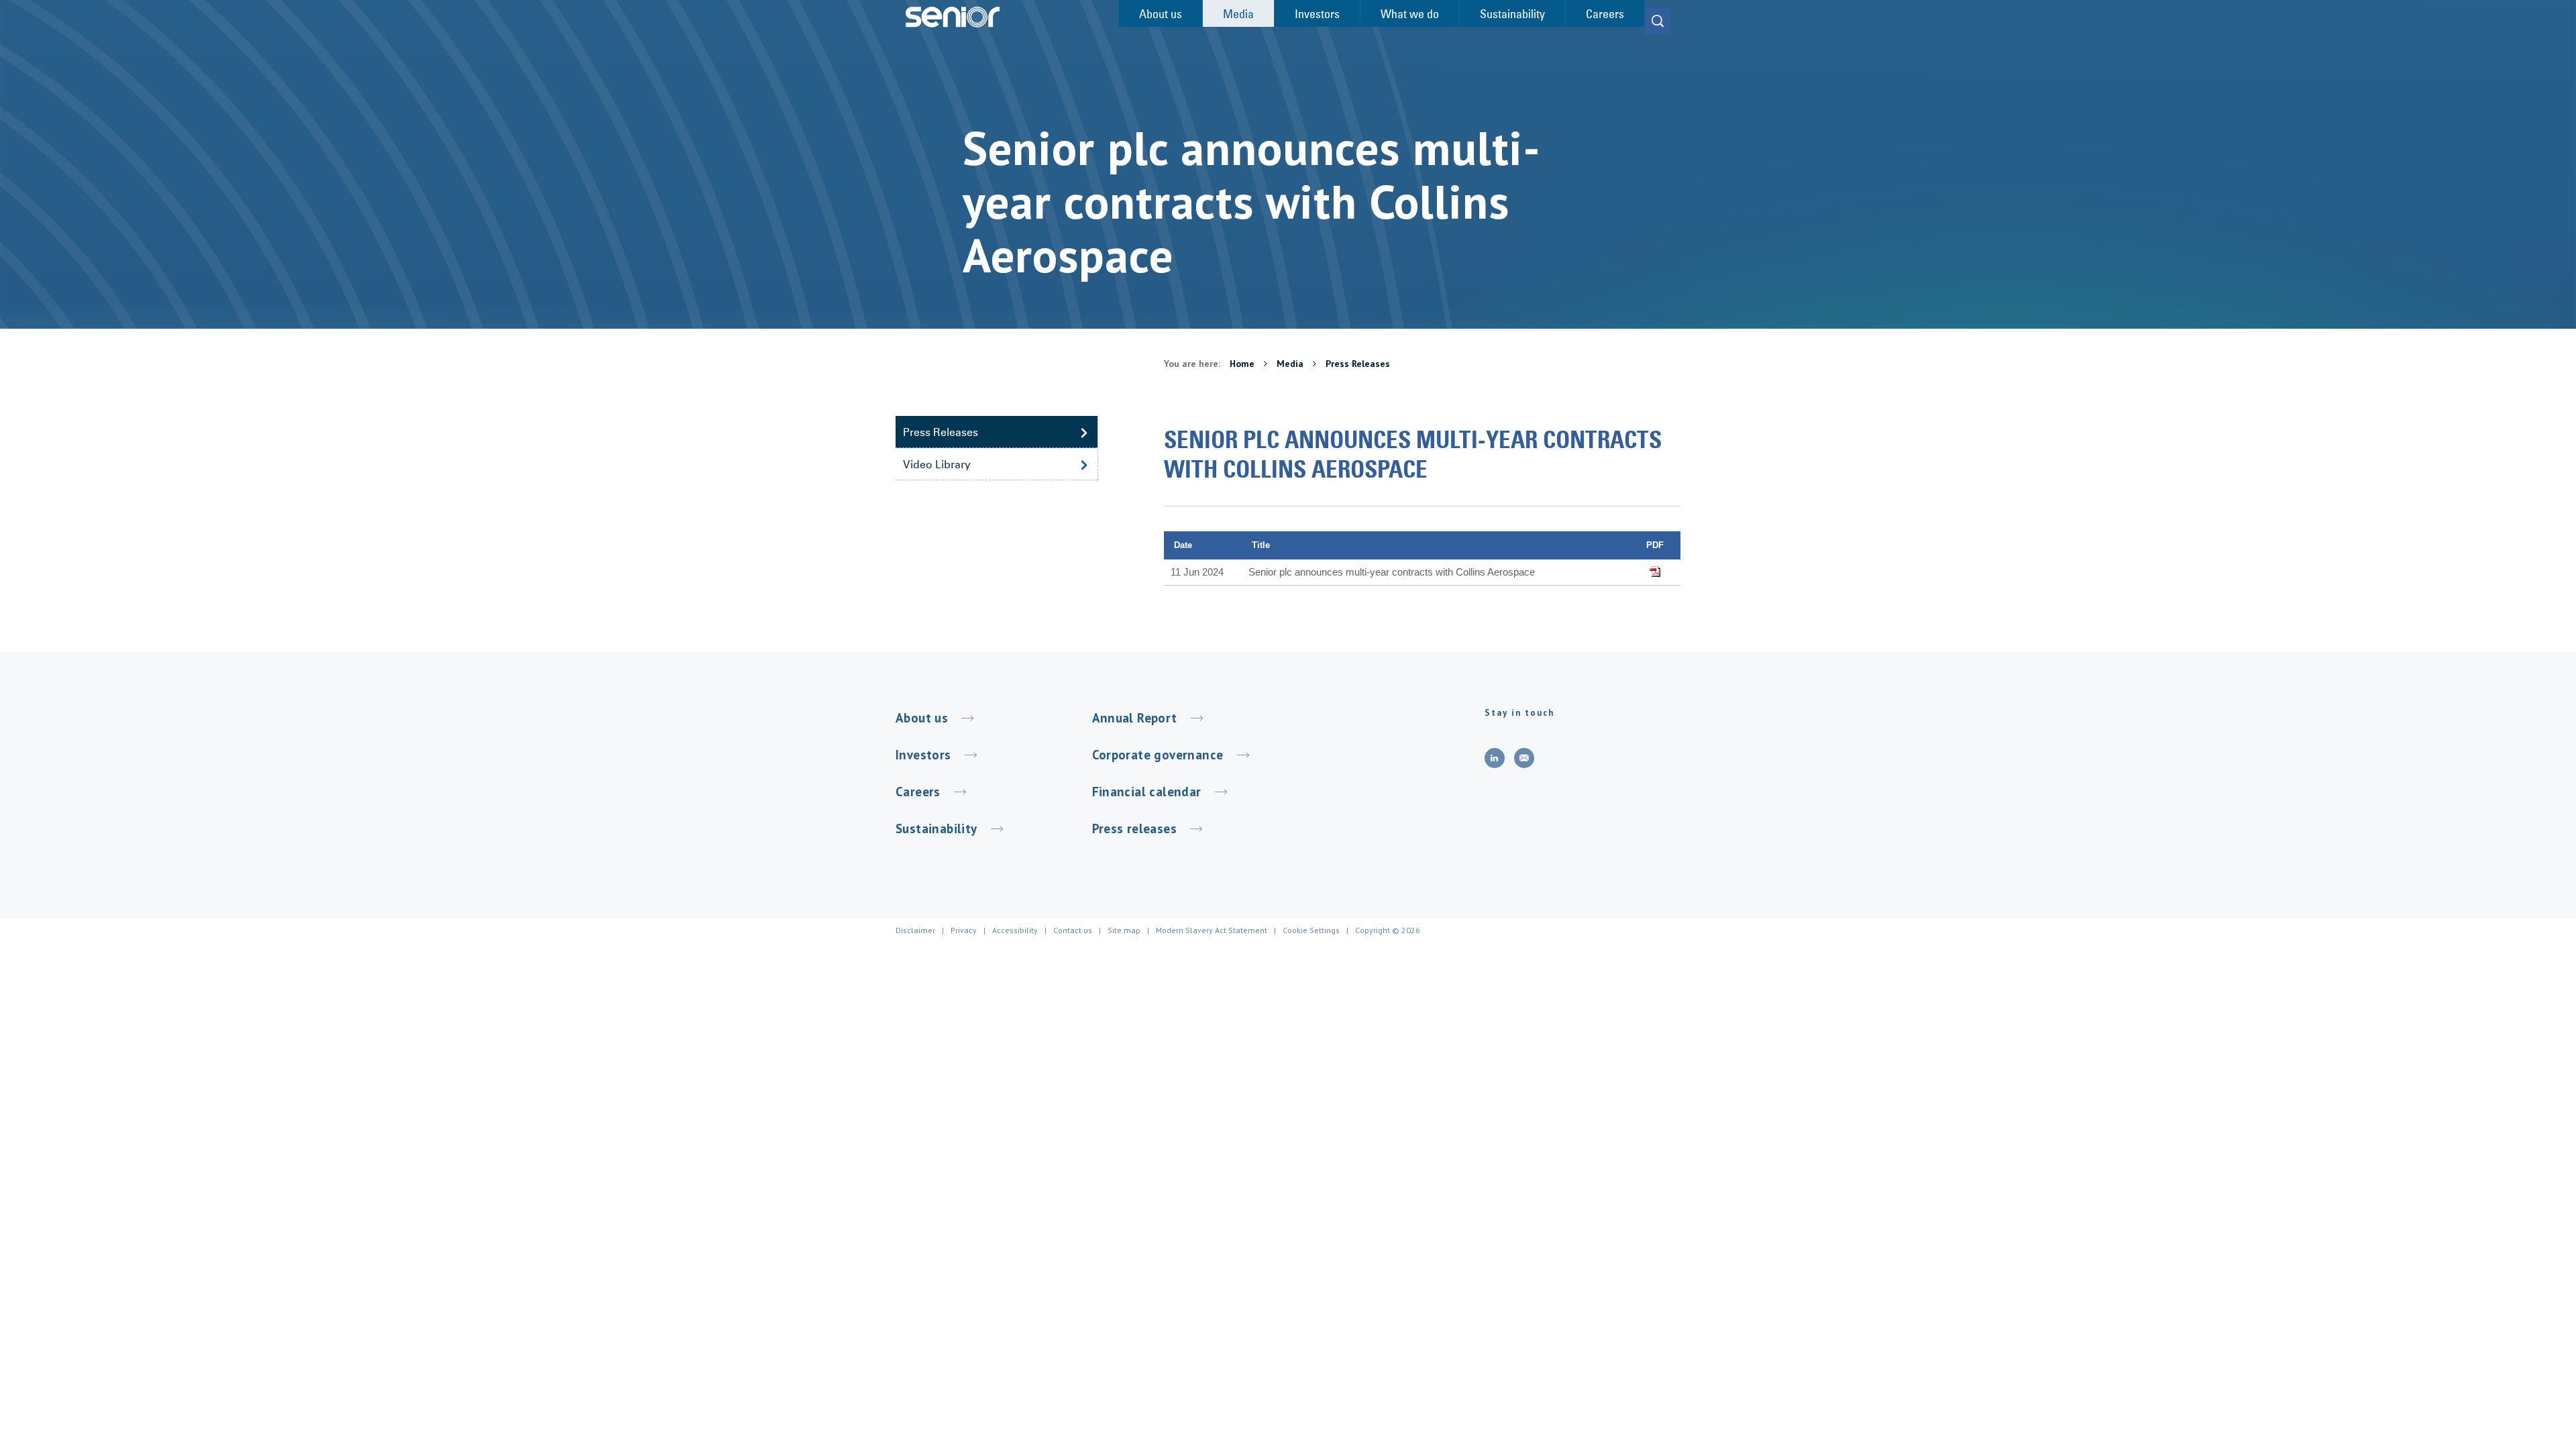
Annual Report (1135, 718)
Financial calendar (1147, 792)
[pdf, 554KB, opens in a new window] (1655, 572)
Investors (923, 755)
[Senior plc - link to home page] (953, 17)
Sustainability (936, 828)
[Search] (1658, 21)
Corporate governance (1158, 755)
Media (1291, 364)
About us (922, 718)
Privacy (964, 930)
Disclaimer (915, 930)
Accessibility (1015, 930)
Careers (918, 792)
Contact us (1073, 930)
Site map (1124, 930)
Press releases (1135, 828)
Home (1243, 364)
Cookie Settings (1311, 930)
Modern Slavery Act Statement (1212, 930)
